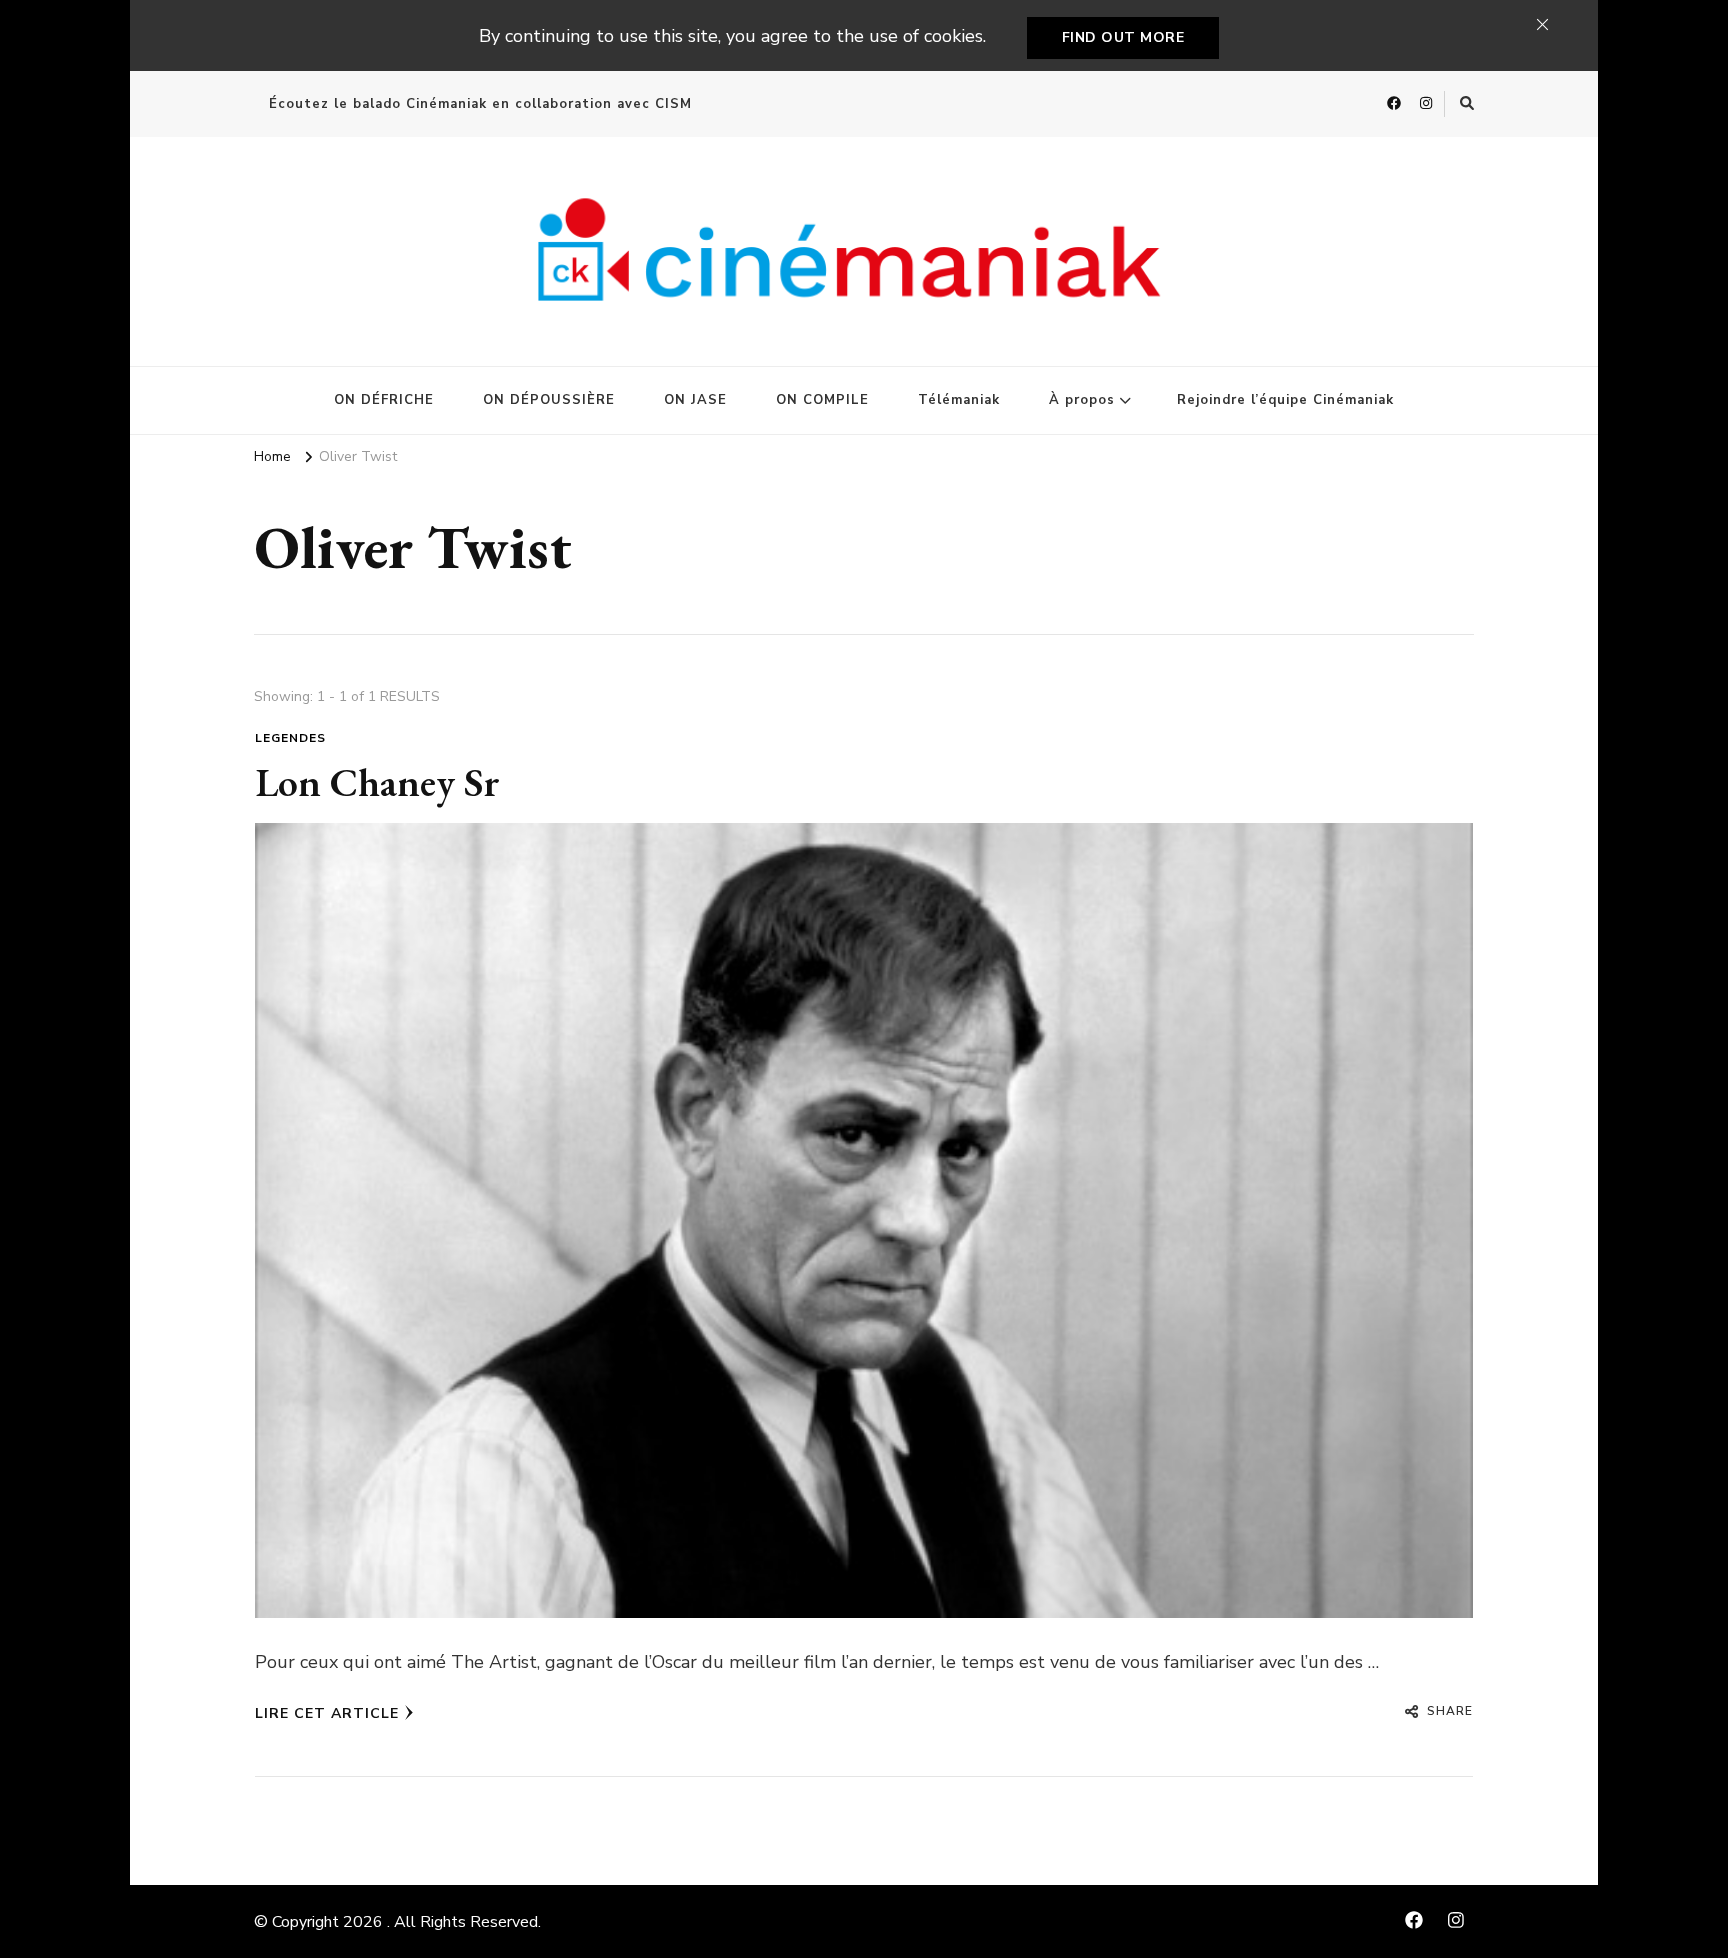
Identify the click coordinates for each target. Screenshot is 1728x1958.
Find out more (1123, 37)
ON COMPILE (822, 400)
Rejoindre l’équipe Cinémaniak (1285, 400)
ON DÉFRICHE (384, 400)
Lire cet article (327, 1713)
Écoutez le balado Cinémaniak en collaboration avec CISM (480, 104)
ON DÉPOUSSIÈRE (549, 400)
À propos (1082, 400)
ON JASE (695, 400)
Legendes (290, 738)
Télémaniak (959, 400)
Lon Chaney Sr (377, 782)
